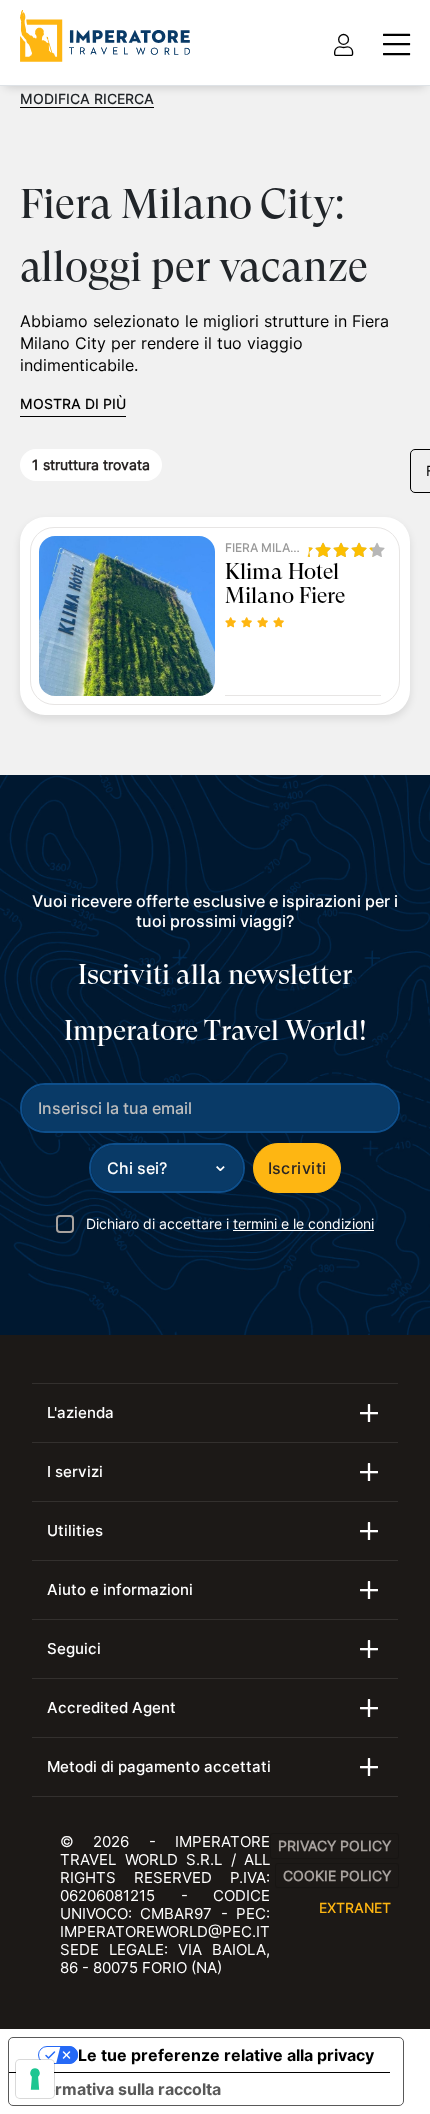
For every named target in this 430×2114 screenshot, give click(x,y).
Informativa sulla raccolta (123, 2089)
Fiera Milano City (264, 548)
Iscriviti (297, 1168)
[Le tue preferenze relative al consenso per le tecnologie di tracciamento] (35, 2079)
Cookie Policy (337, 1875)
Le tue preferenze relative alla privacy (226, 2055)
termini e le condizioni (303, 1223)
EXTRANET (355, 1907)
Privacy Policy (334, 1845)
